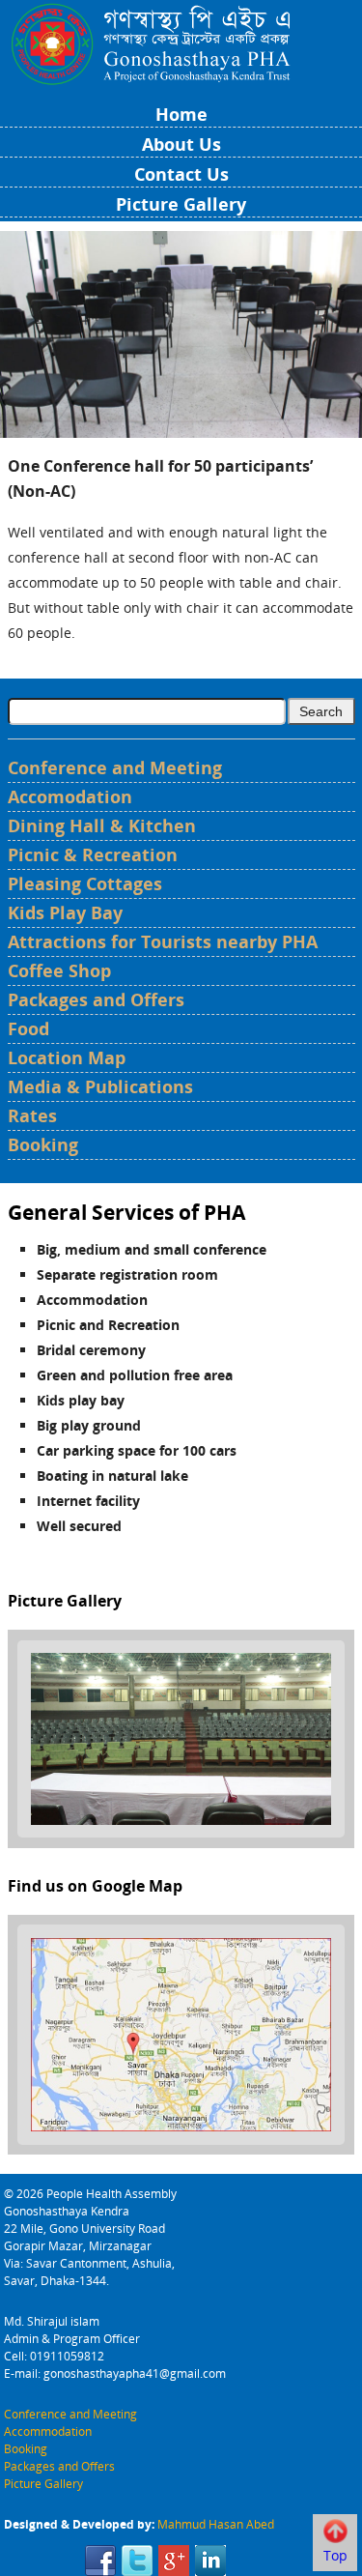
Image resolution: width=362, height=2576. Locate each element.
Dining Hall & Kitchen (102, 825)
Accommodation (48, 2431)
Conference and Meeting (115, 767)
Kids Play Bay (65, 912)
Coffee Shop (59, 970)
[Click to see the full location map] (181, 2033)
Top (335, 2555)
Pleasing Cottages (85, 883)
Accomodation (70, 796)
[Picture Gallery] (181, 1737)
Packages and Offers (96, 999)
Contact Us (181, 174)
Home (181, 114)
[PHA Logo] (181, 42)
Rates (32, 1115)
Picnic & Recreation (93, 854)
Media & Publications (100, 1086)
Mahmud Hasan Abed (216, 2524)
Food (28, 1028)
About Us (181, 144)
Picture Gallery (181, 204)
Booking (43, 1144)
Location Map (67, 1057)
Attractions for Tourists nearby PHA (163, 941)
